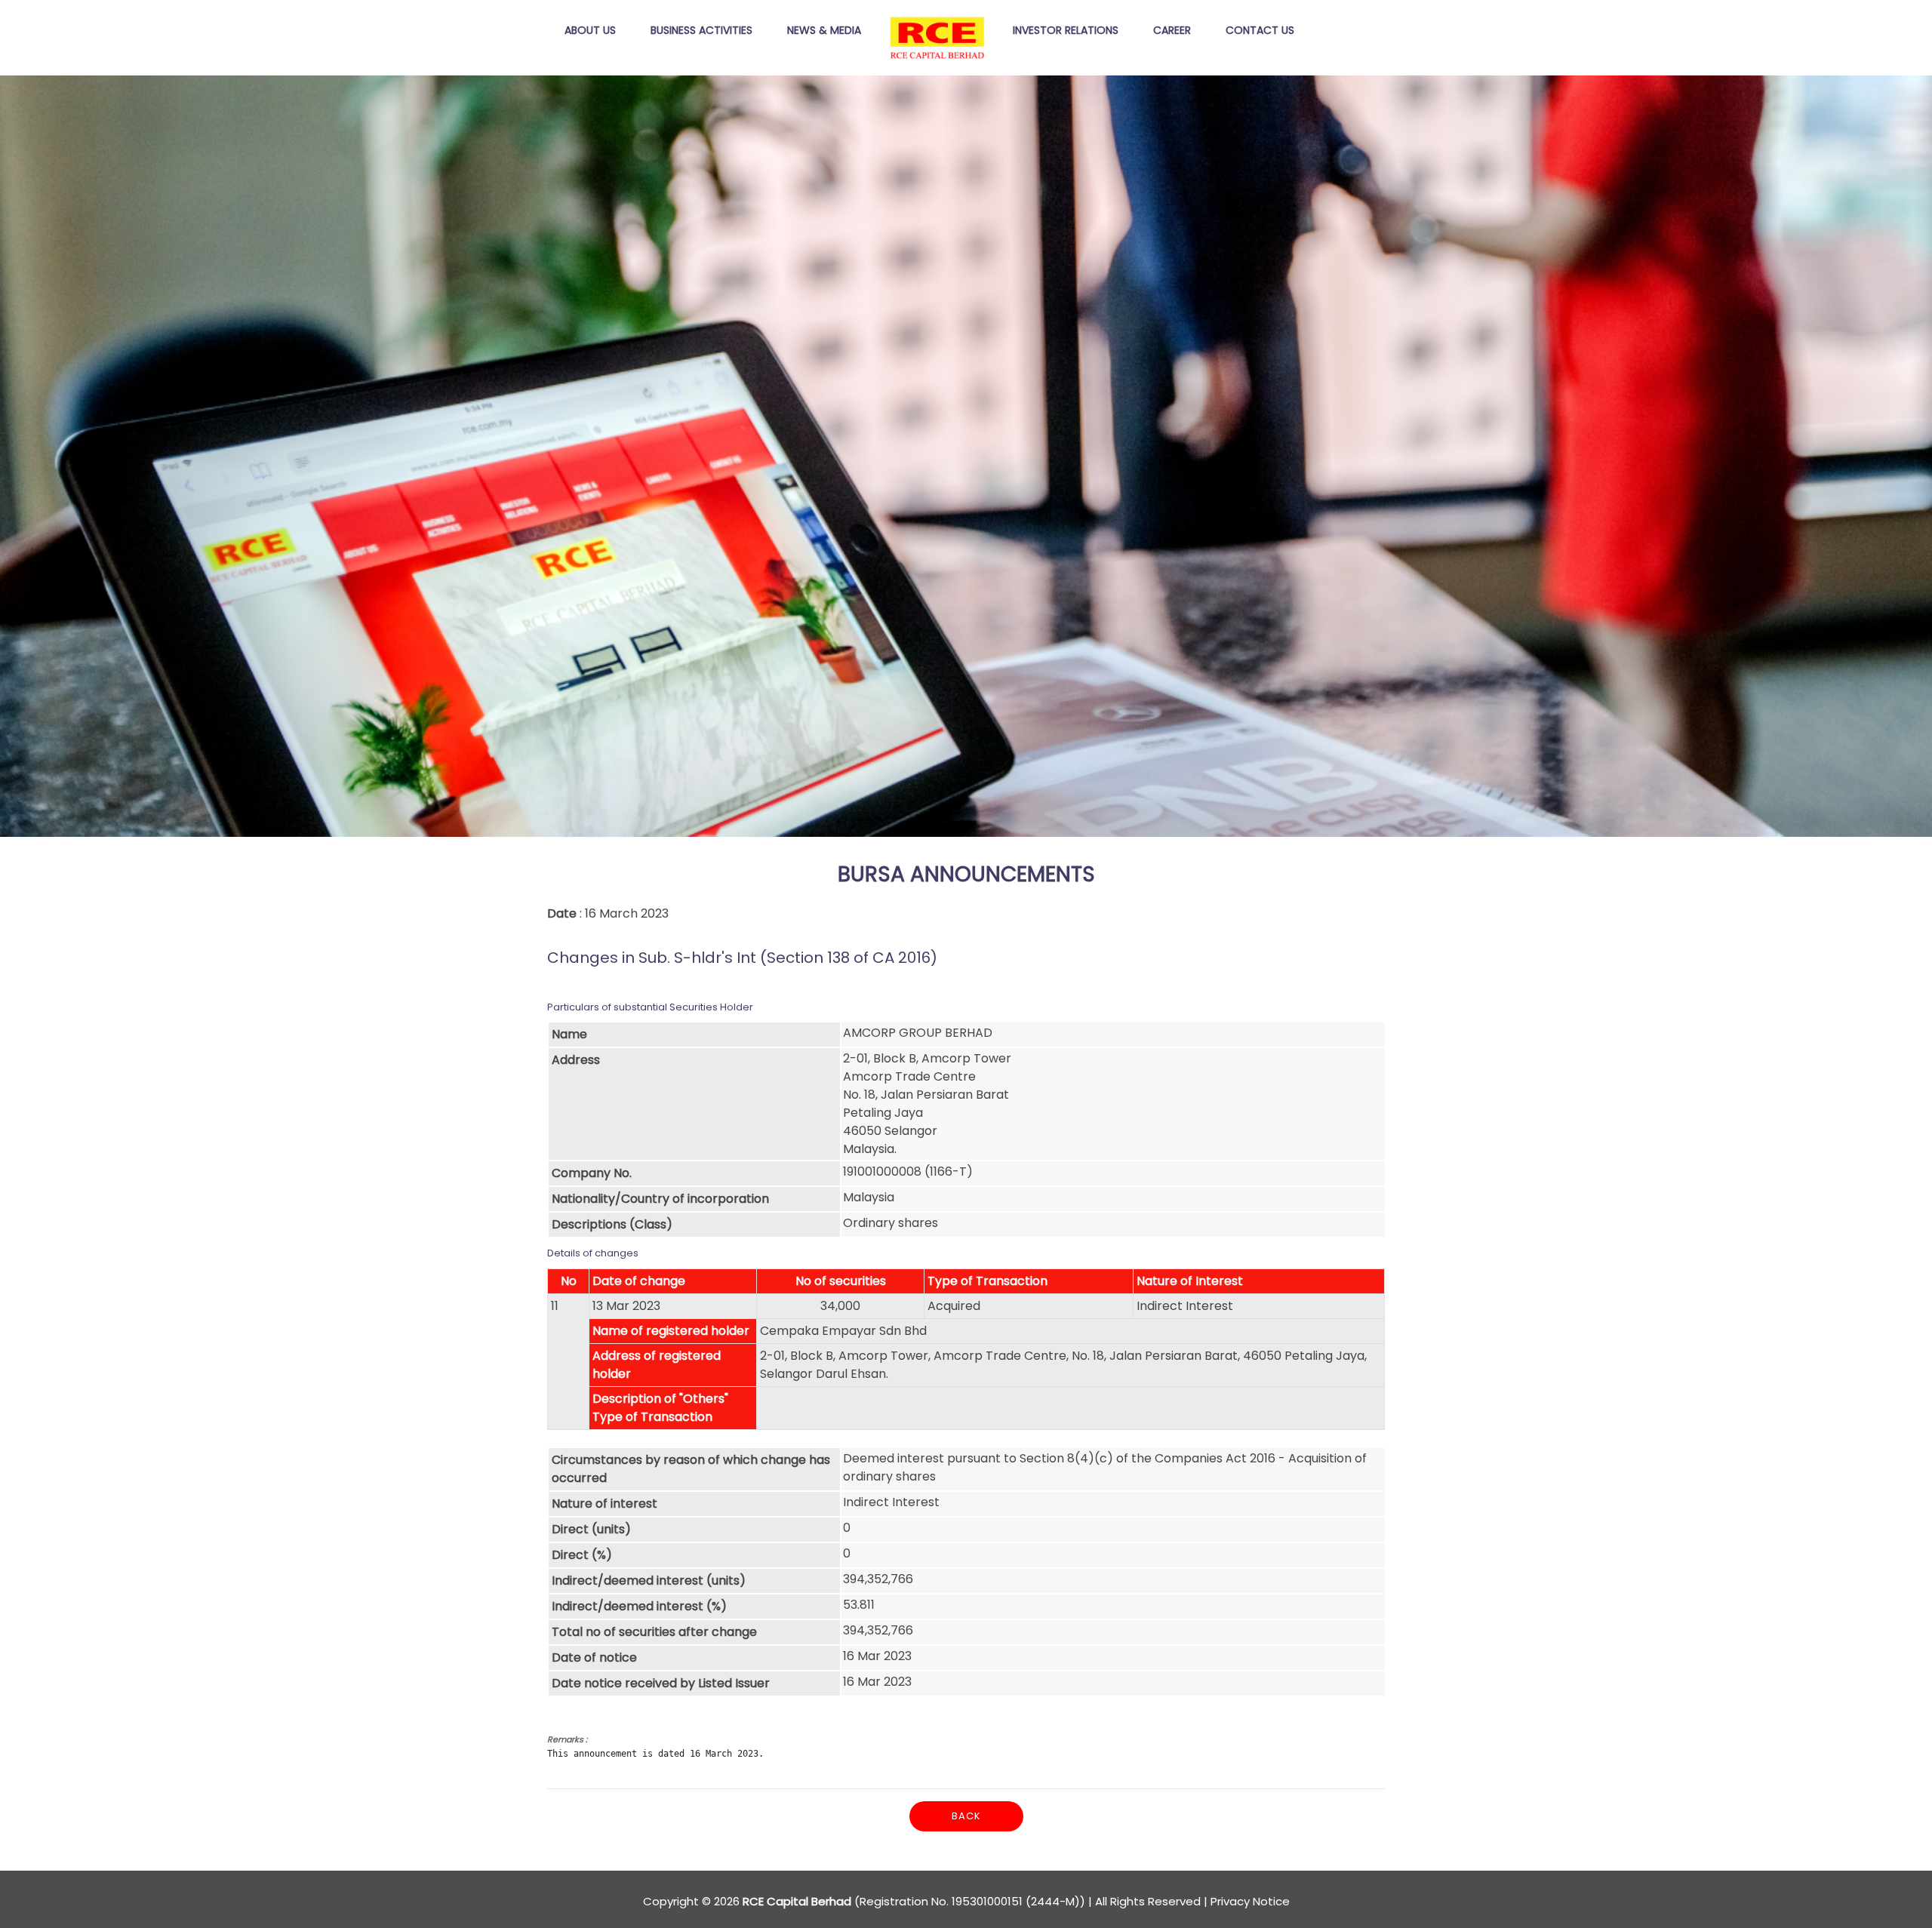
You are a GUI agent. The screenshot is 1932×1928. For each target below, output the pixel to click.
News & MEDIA (824, 30)
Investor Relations (1066, 30)
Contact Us (1260, 30)
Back (966, 1816)
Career (1172, 30)
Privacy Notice (1250, 1901)
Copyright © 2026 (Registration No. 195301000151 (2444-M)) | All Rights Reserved (922, 1901)
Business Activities (701, 30)
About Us (590, 30)
